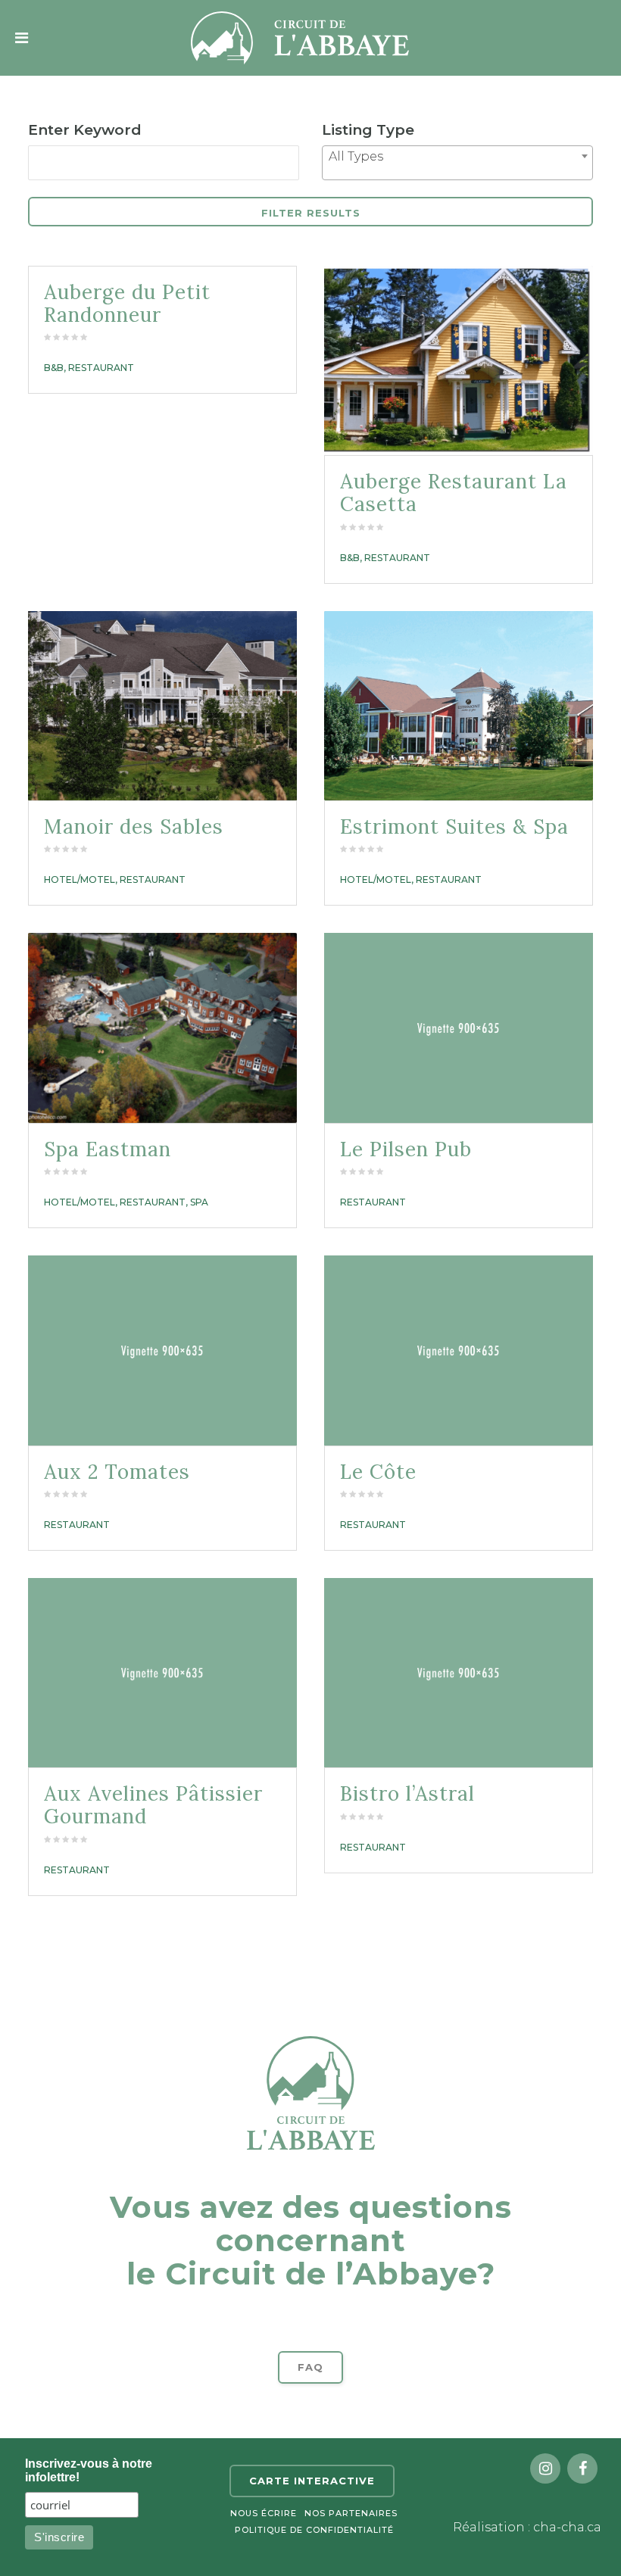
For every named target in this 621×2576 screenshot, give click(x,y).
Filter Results (311, 213)
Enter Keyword (85, 130)
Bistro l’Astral (407, 1793)
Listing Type (368, 130)
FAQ (310, 2367)
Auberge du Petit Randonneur (127, 303)
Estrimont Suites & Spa (454, 826)
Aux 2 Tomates (117, 1472)
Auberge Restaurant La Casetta (454, 493)
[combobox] (457, 163)
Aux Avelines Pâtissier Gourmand (153, 1805)
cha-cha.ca (567, 2527)
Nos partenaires (351, 2513)
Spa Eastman (108, 1149)
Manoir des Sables (134, 826)
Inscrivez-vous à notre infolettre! (89, 2470)
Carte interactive (312, 2481)
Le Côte (378, 1472)
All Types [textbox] (356, 156)
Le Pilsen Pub (406, 1149)
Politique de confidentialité (314, 2530)
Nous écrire (264, 2513)
